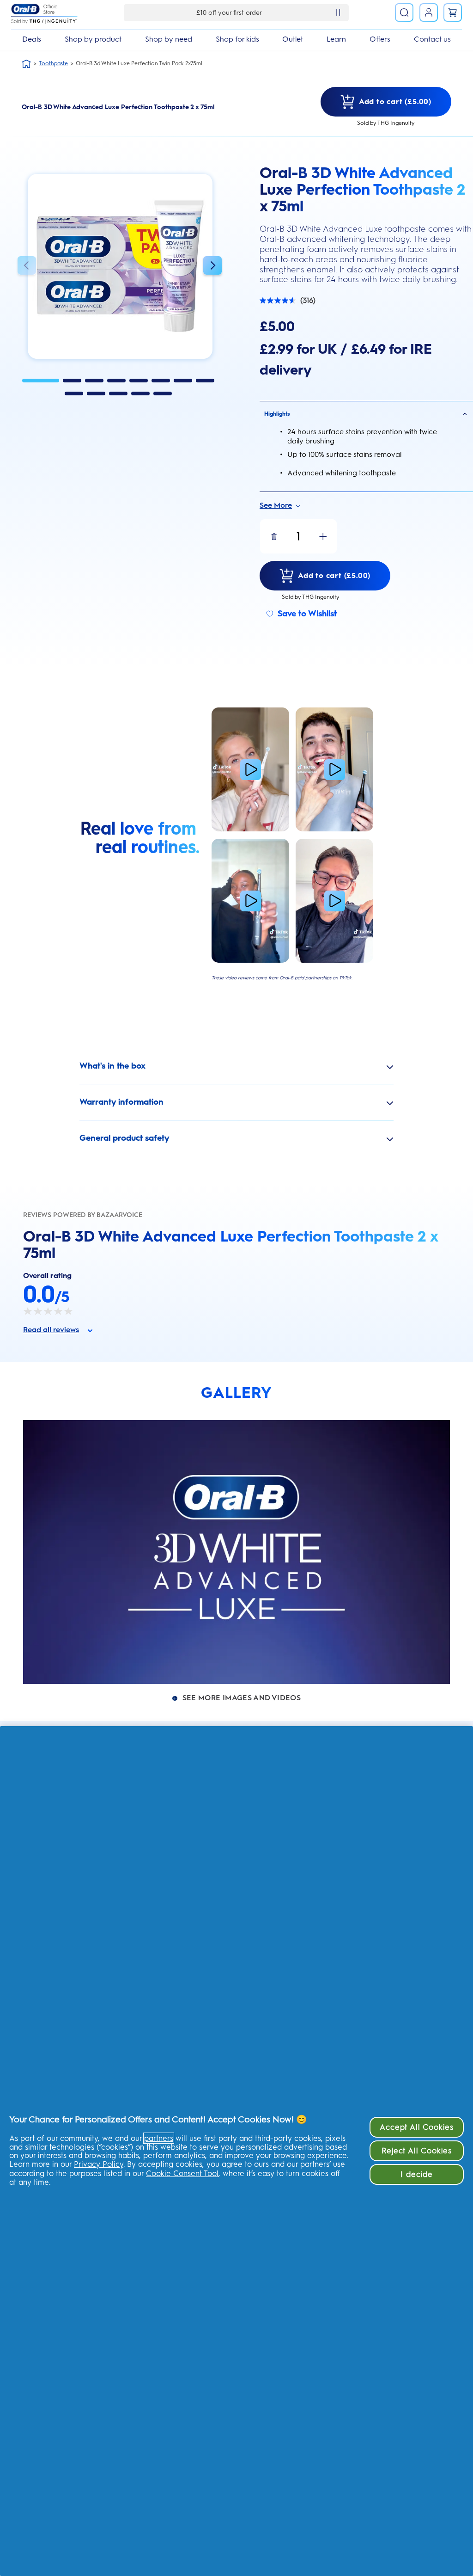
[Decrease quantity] (274, 536)
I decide (417, 2174)
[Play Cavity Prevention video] (250, 769)
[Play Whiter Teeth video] (334, 769)
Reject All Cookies (417, 2151)
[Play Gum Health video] (334, 901)
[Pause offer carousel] (338, 12)
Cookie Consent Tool (182, 2173)
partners (159, 2138)
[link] (453, 12)
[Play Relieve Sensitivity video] (250, 901)
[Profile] (429, 12)
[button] (27, 267)
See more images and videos (242, 1698)
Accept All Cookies (417, 2127)
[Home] (26, 64)
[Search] (404, 12)
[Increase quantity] (323, 536)
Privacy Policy (99, 2164)
